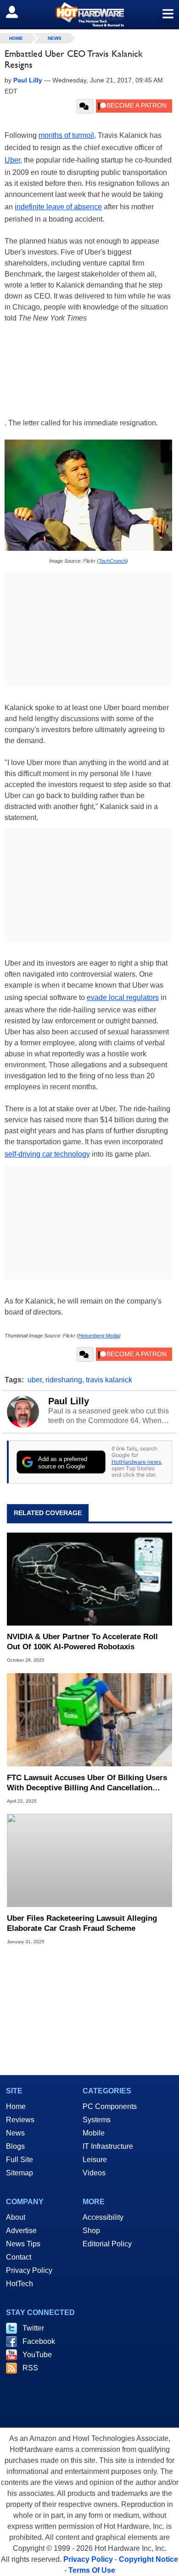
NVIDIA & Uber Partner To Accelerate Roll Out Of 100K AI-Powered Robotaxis (82, 1642)
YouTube (37, 2355)
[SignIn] (18, 12)
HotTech (20, 2284)
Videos (94, 2173)
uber (35, 1380)
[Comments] (85, 106)
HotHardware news (136, 1462)
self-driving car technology (47, 1154)
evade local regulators (123, 997)
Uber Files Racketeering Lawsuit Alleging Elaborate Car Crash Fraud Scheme (82, 1923)
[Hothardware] (89, 14)
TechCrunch (112, 561)
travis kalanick (109, 1380)
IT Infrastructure (108, 2146)
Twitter (33, 2328)
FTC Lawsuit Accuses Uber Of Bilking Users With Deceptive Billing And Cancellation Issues (87, 1783)
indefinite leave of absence (58, 207)
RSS (30, 2368)
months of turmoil (66, 135)
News (55, 38)
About (16, 2217)
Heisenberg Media (99, 1336)
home (16, 38)
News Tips (23, 2244)
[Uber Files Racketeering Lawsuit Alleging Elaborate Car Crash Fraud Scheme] (89, 1861)
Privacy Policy (29, 2270)
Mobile (94, 2133)
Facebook (39, 2341)
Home (16, 2106)
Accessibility (103, 2217)
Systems (97, 2120)
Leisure (95, 2160)
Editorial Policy (107, 2244)
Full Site (20, 2160)
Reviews (20, 2120)
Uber (12, 160)
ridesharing (64, 1380)
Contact (19, 2257)
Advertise (21, 2231)
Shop (91, 2231)
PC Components (110, 2106)
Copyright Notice (148, 2559)
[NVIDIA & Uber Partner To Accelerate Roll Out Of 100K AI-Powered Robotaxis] (89, 1579)
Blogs (15, 2146)
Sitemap (20, 2173)
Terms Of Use (92, 2570)
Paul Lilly (69, 1401)
